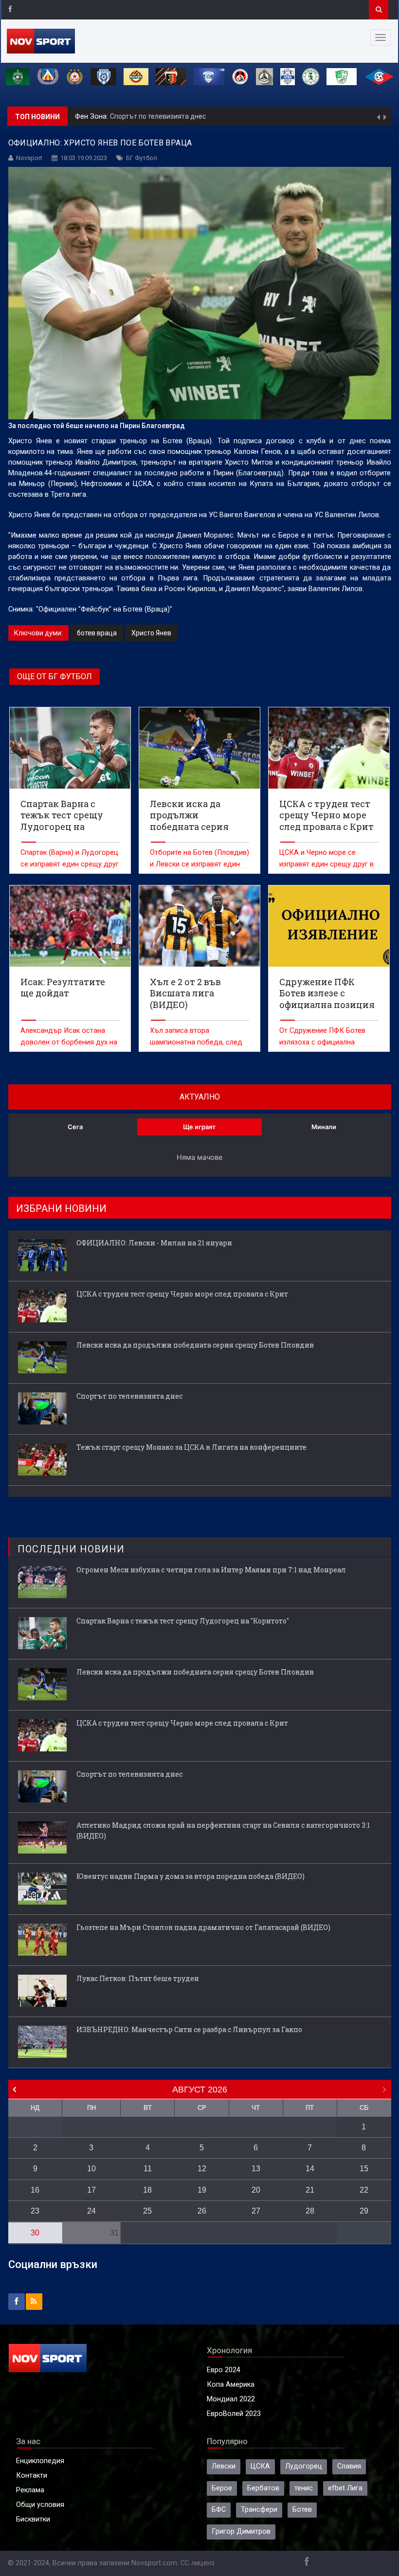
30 (35, 2233)
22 (364, 2190)
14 (310, 2169)
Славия (349, 2466)
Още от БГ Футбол (54, 676)
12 (202, 2169)
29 (364, 2211)
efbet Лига (345, 2488)
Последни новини (71, 1549)
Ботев (302, 2510)
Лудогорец (304, 2466)
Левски (224, 2466)
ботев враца (97, 633)
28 (310, 2211)
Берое (222, 2488)
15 (364, 2169)
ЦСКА (260, 2466)
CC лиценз (198, 2563)
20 (256, 2190)
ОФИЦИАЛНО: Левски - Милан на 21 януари (154, 1243)
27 (256, 2211)
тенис (304, 2488)
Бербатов (263, 2488)
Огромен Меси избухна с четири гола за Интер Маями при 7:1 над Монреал (211, 1570)
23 (35, 2211)
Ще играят (199, 1127)
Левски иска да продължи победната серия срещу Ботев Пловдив (195, 1345)
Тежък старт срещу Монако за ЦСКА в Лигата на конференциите (191, 1447)
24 (91, 2211)
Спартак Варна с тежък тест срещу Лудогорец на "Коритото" (183, 1621)
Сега (75, 1127)
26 (202, 2211)
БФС (219, 2510)
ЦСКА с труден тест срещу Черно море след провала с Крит (182, 1294)
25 (147, 2211)
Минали (324, 1127)
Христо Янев (151, 633)
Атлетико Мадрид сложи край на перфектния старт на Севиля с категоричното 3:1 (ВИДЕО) (223, 1830)
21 (310, 2190)
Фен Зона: (92, 115)
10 (91, 2169)
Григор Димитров (241, 2531)
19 (202, 2190)
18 (147, 2190)
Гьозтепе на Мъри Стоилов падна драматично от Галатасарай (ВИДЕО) (203, 1927)
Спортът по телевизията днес (158, 115)
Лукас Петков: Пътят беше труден (138, 1978)
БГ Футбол (142, 158)
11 (148, 2169)
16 (35, 2190)
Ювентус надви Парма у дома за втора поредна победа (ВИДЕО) (190, 1876)
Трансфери (259, 2510)
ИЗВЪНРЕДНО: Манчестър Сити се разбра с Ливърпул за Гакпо (189, 2029)
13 (256, 2169)
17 (91, 2190)
